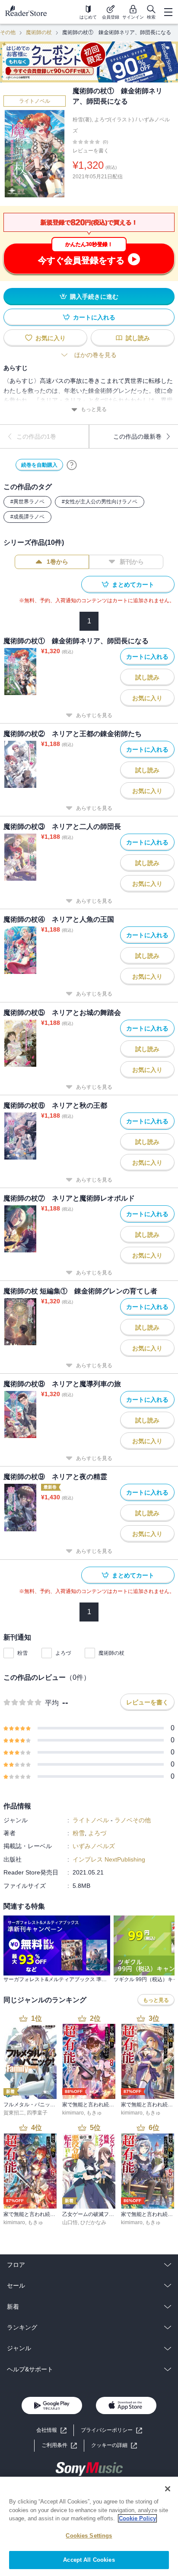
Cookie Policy (137, 2518)
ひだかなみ (93, 2222)
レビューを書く (91, 151)
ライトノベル (35, 101)
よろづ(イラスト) (114, 120)
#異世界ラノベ (27, 502)
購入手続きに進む (94, 297)
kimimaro (73, 2113)
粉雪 (22, 1653)
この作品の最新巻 (137, 436)
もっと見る (94, 409)
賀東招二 (14, 2113)
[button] (114, 2445)
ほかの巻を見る (95, 355)
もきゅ (94, 2113)
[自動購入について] (72, 465)
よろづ (63, 1653)
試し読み (138, 338)
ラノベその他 (133, 1820)
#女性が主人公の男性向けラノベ (100, 502)
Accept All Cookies (89, 2560)
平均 (52, 1703)
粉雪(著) (82, 120)
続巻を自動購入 (39, 465)
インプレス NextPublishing (109, 1859)
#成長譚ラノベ (27, 517)
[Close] (168, 2489)
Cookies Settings (89, 2536)
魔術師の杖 (39, 32)
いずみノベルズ (94, 1846)
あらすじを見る (94, 715)
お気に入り (51, 338)
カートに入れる (94, 317)
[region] (89, 2526)
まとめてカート (133, 585)
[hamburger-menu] (168, 12)
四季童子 (37, 2113)
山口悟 (70, 2222)
